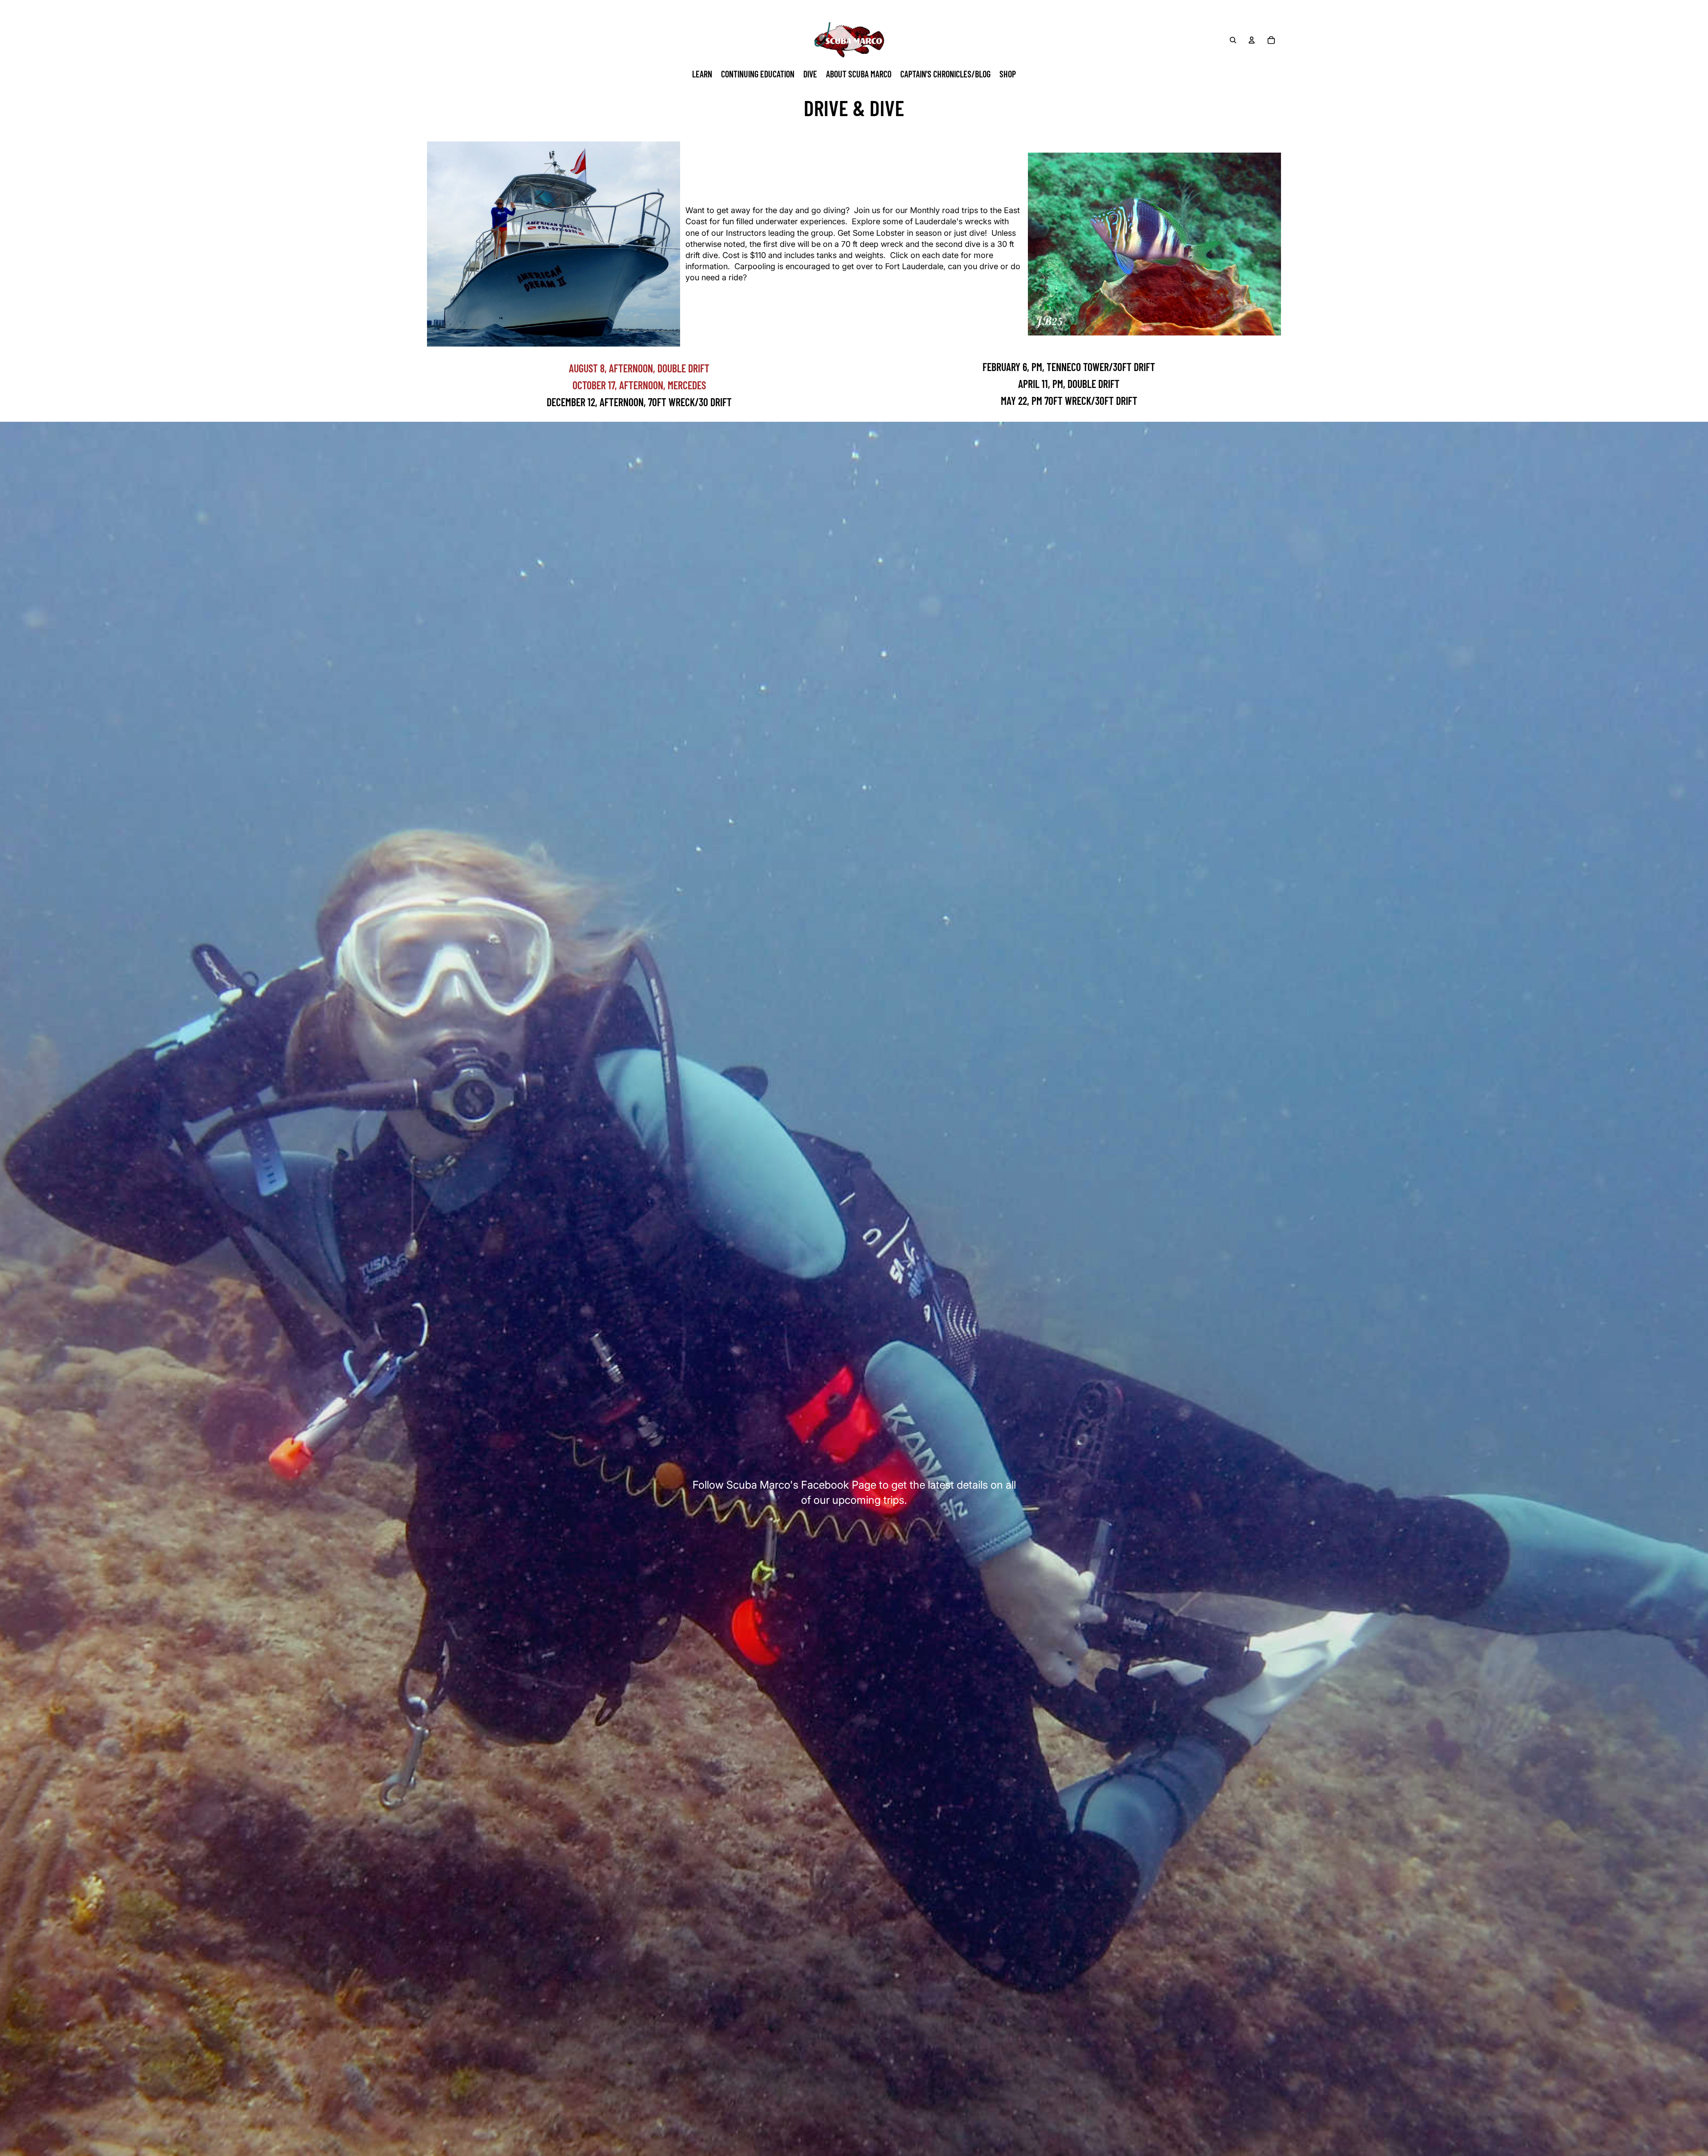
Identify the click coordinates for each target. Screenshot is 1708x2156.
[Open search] (1233, 40)
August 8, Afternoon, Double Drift (639, 368)
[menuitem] (702, 74)
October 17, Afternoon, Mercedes (639, 385)
